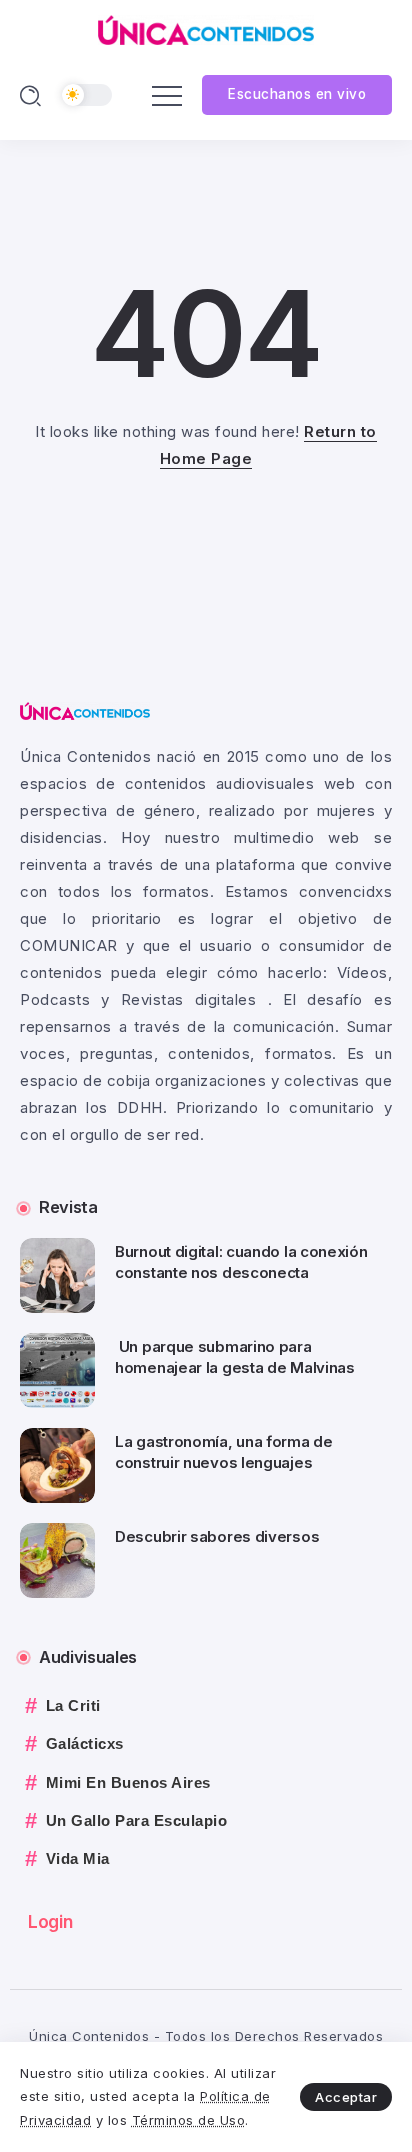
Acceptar (346, 2097)
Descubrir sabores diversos (217, 1536)
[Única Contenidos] (206, 28)
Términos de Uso (189, 2120)
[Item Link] (57, 1275)
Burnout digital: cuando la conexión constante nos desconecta (241, 1262)
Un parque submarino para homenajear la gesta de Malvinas (236, 1357)
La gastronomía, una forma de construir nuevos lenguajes (224, 1452)
